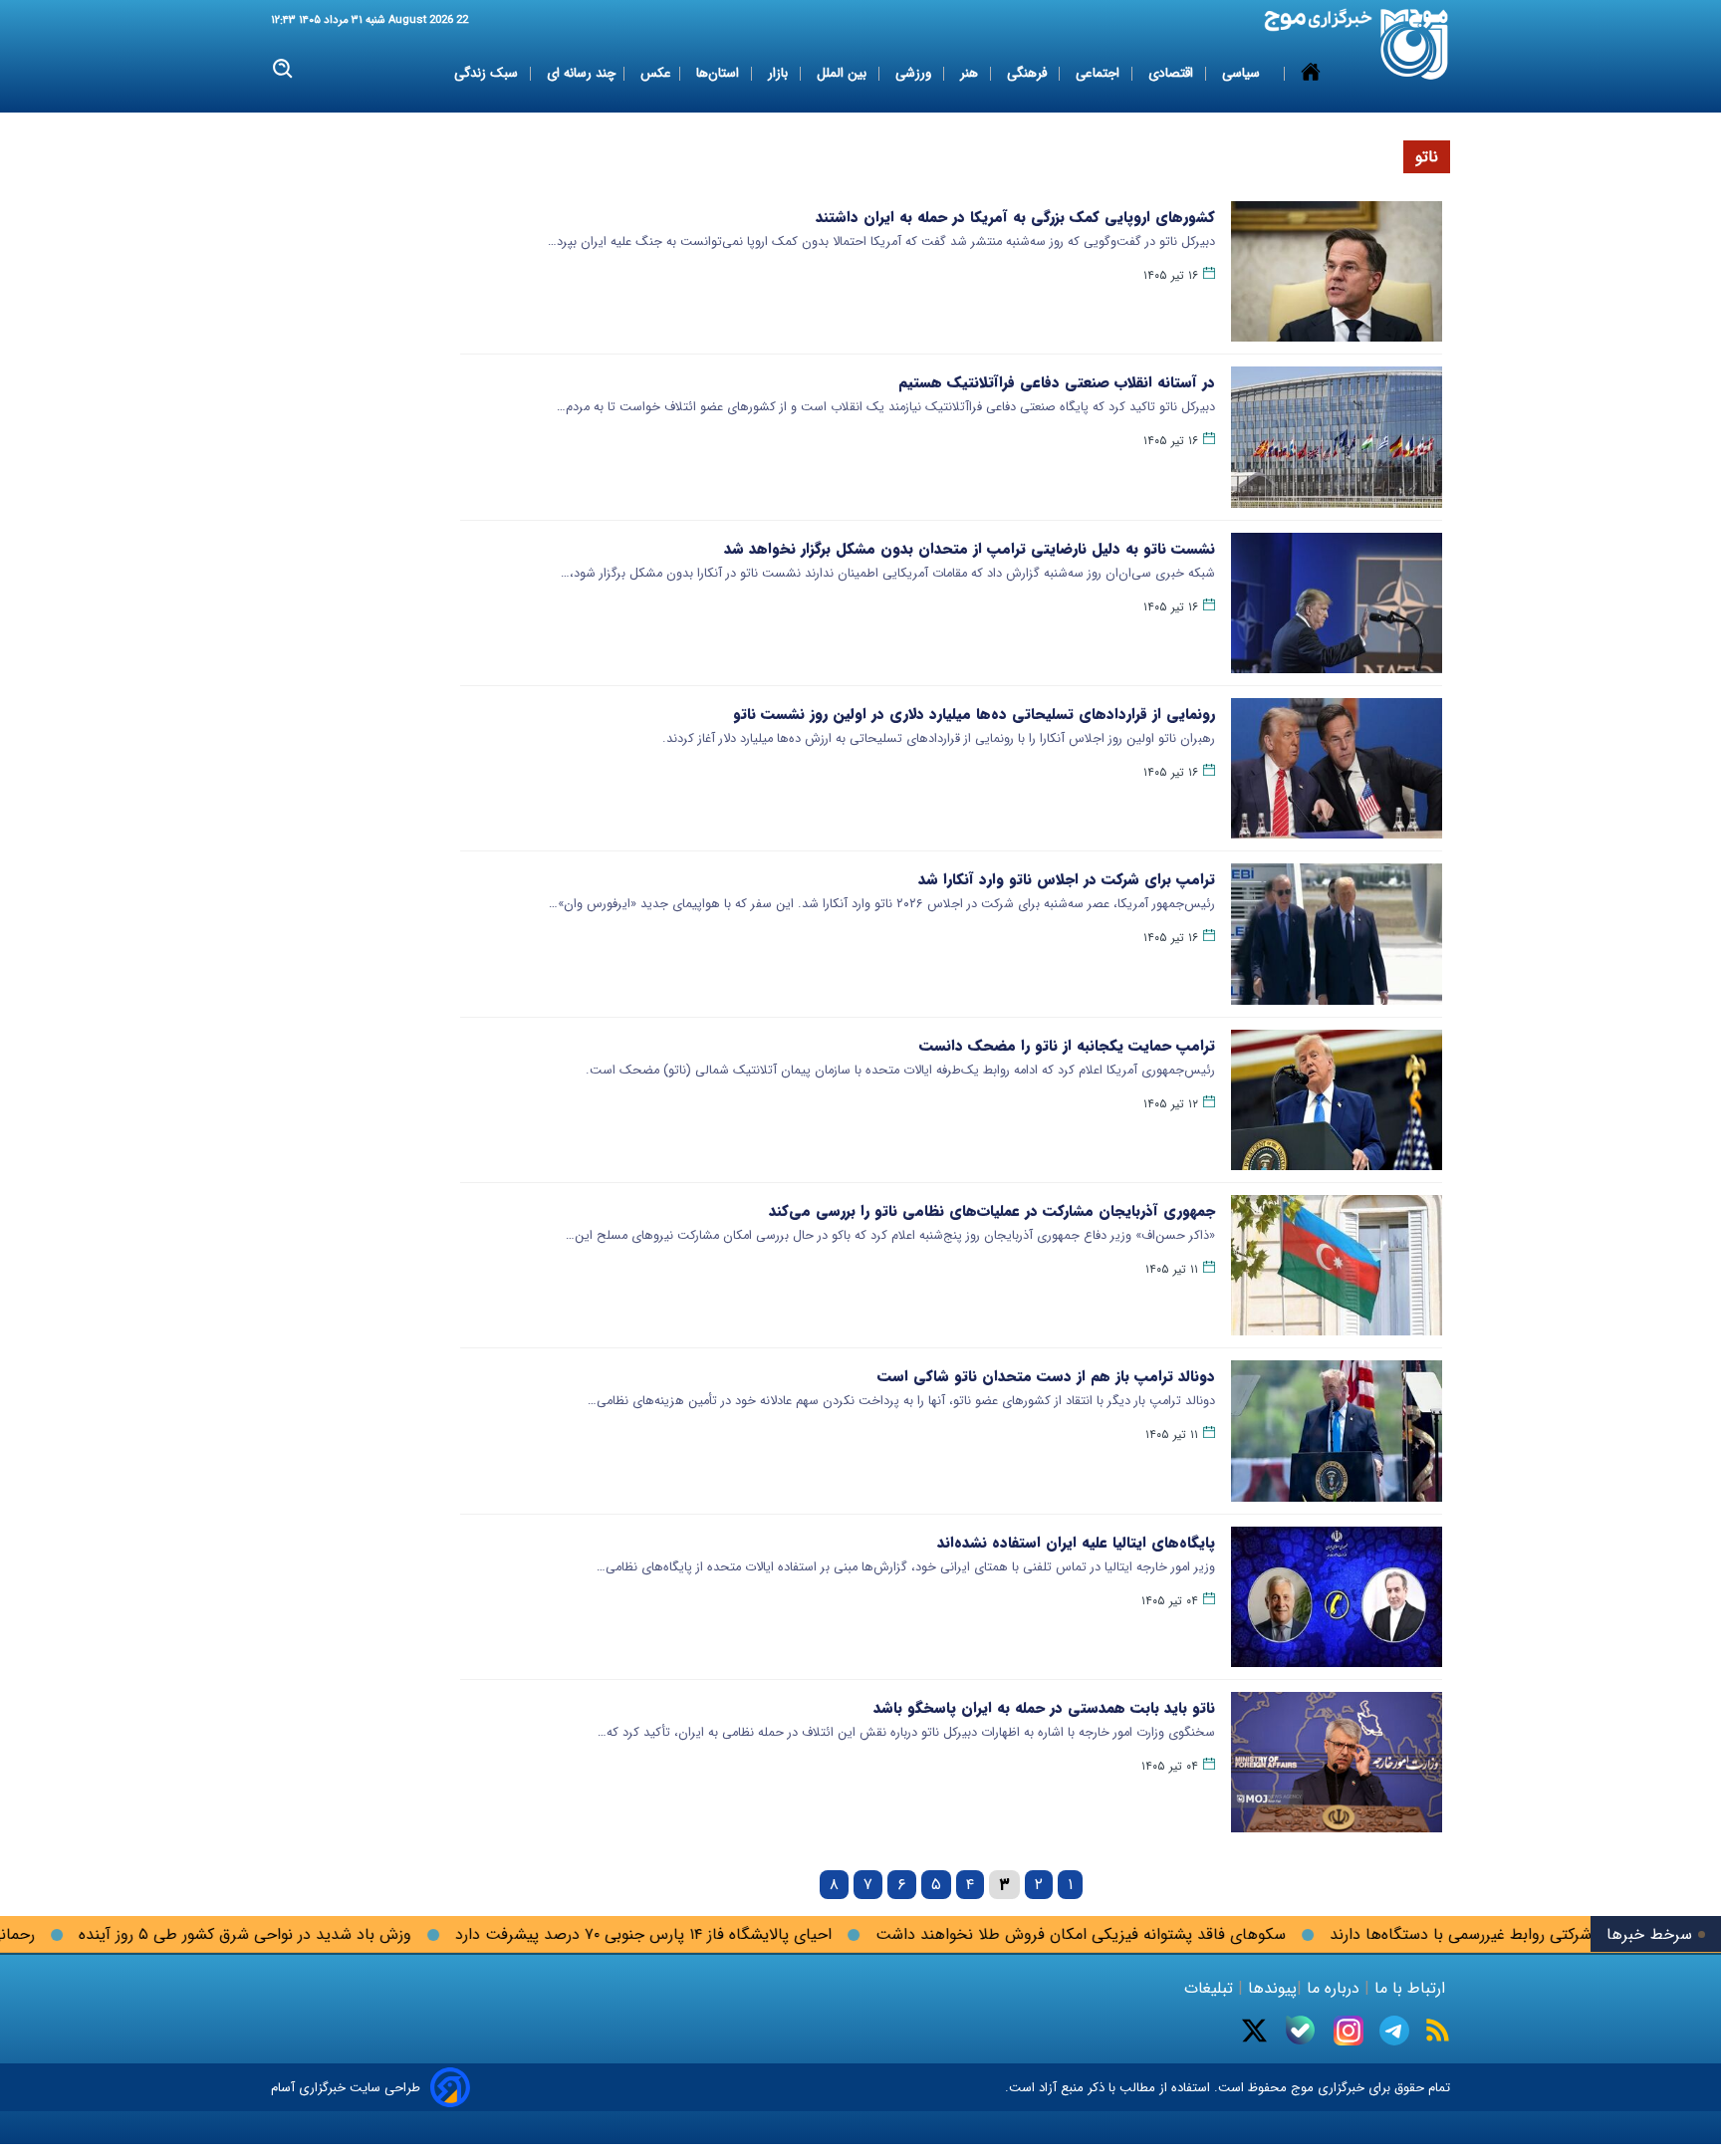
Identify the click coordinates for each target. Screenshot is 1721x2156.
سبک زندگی (488, 73)
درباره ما (1333, 1988)
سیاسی (1243, 73)
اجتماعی (1100, 73)
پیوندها (1270, 1988)
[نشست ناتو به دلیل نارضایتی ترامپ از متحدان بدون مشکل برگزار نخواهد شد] (1337, 603)
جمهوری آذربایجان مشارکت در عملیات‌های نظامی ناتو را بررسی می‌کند (992, 1211)
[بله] (1300, 2030)
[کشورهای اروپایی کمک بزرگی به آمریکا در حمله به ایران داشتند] (1337, 271)
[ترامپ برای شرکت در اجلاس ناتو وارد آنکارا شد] (1337, 934)
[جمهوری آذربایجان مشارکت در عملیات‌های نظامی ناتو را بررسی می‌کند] (1337, 1265)
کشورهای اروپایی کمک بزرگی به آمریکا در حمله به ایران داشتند (1015, 217)
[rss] (1438, 2030)
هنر (971, 73)
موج (1300, 2088)
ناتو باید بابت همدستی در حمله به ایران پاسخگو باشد (1044, 1708)
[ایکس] (1254, 2031)
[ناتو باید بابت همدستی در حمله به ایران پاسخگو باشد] (1337, 1762)
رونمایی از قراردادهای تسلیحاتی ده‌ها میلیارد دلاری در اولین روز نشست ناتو (974, 714)
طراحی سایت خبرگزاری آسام (346, 2088)
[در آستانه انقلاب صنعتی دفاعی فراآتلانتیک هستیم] (1337, 437)
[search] (283, 69)
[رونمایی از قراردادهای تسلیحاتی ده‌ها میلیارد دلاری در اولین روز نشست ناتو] (1337, 768)
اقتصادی (1173, 73)
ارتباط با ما (1410, 1988)
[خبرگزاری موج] (1415, 44)
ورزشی (915, 73)
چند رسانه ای (581, 73)
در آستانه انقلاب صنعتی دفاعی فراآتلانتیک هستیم (1057, 382)
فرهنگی (1029, 73)
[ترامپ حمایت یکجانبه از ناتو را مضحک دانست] (1337, 1100)
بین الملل (844, 73)
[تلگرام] (1394, 2031)
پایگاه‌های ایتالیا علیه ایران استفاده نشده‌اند (1076, 1543)
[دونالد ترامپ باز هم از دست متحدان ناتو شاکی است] (1337, 1431)
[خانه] (1311, 74)
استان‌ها (720, 73)
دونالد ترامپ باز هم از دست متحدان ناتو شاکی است (1046, 1376)
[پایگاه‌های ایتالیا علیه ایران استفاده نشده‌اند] (1337, 1597)
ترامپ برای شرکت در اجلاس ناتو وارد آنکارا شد (1067, 879)
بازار (780, 73)
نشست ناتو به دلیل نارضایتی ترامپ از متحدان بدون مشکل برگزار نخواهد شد (970, 549)
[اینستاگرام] (1349, 2031)
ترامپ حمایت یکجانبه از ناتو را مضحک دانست (1067, 1046)
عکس (656, 73)
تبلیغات (1211, 1988)
